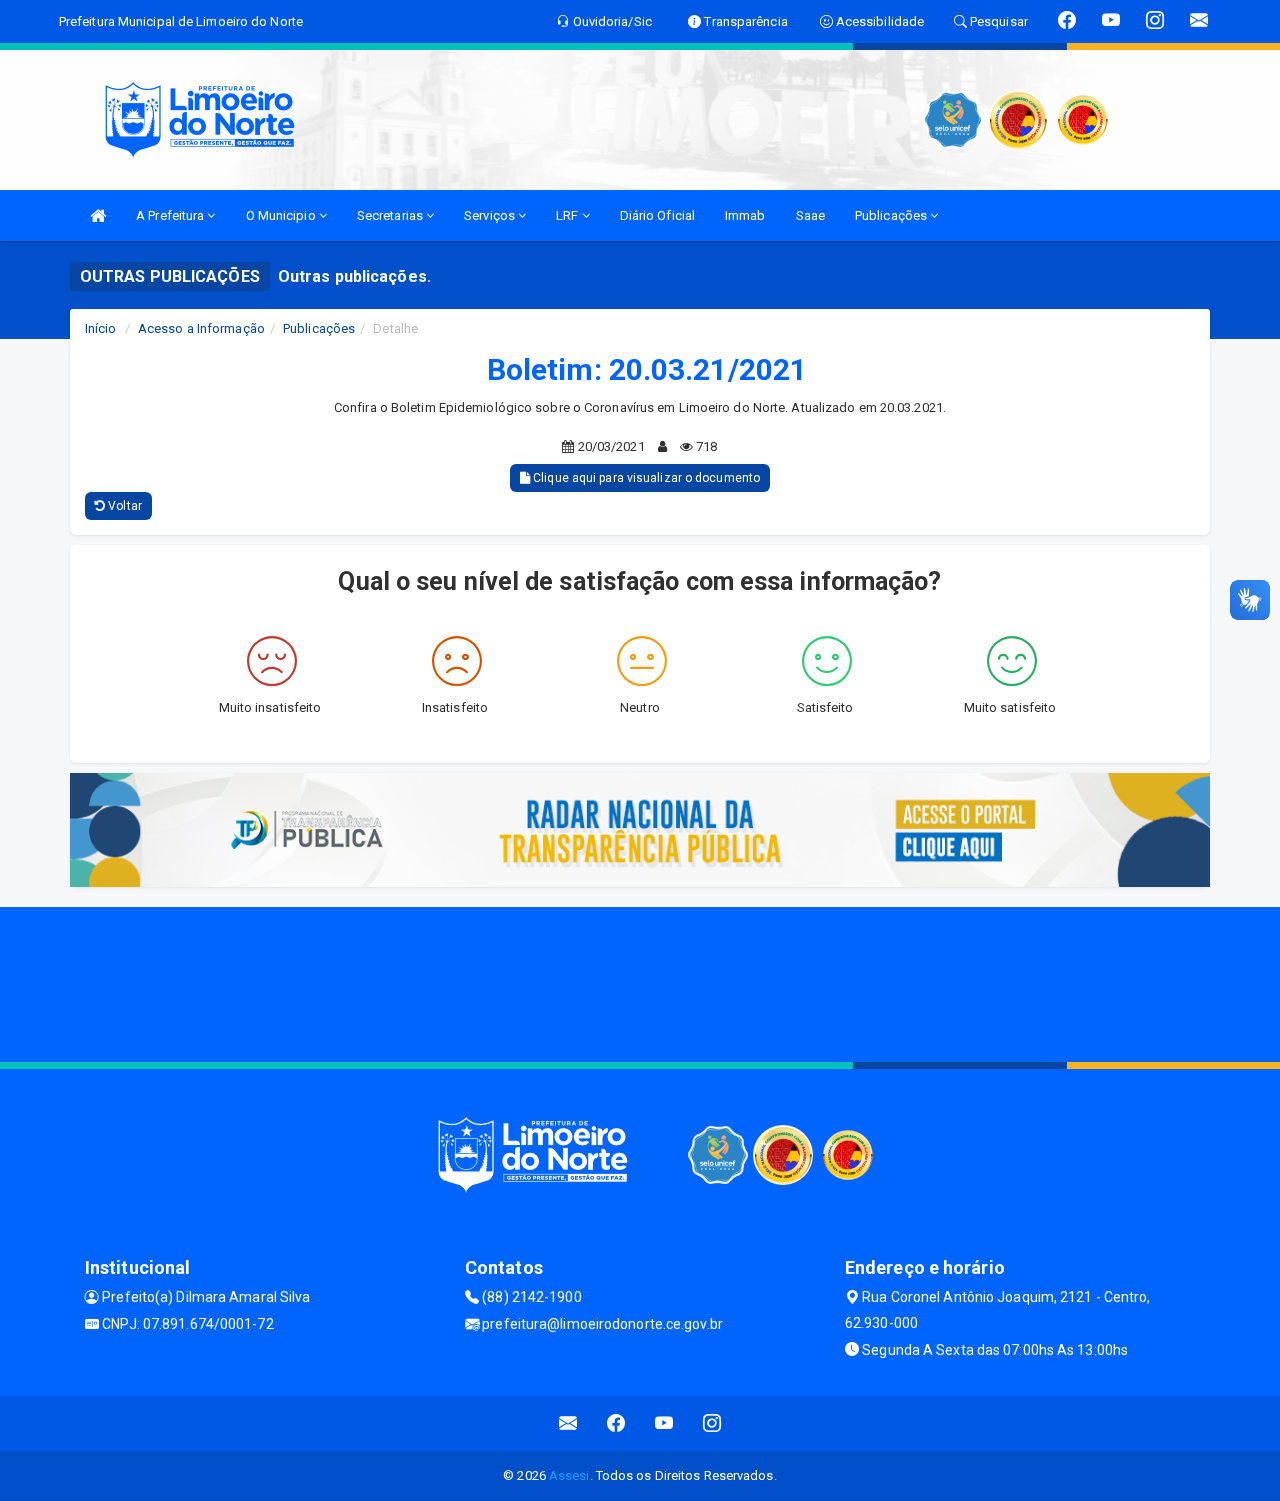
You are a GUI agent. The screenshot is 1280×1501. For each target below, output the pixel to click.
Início (101, 328)
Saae (810, 215)
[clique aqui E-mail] (568, 1423)
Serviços (491, 215)
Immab (745, 215)
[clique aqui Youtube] (664, 1423)
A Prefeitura (171, 215)
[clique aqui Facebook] (616, 1423)
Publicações (892, 215)
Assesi (569, 1475)
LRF (568, 215)
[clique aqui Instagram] (712, 1423)
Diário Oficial (657, 215)
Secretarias (391, 215)
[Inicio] (98, 215)
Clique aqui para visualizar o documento (645, 478)
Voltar (123, 506)
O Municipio (282, 215)
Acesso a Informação (201, 328)
